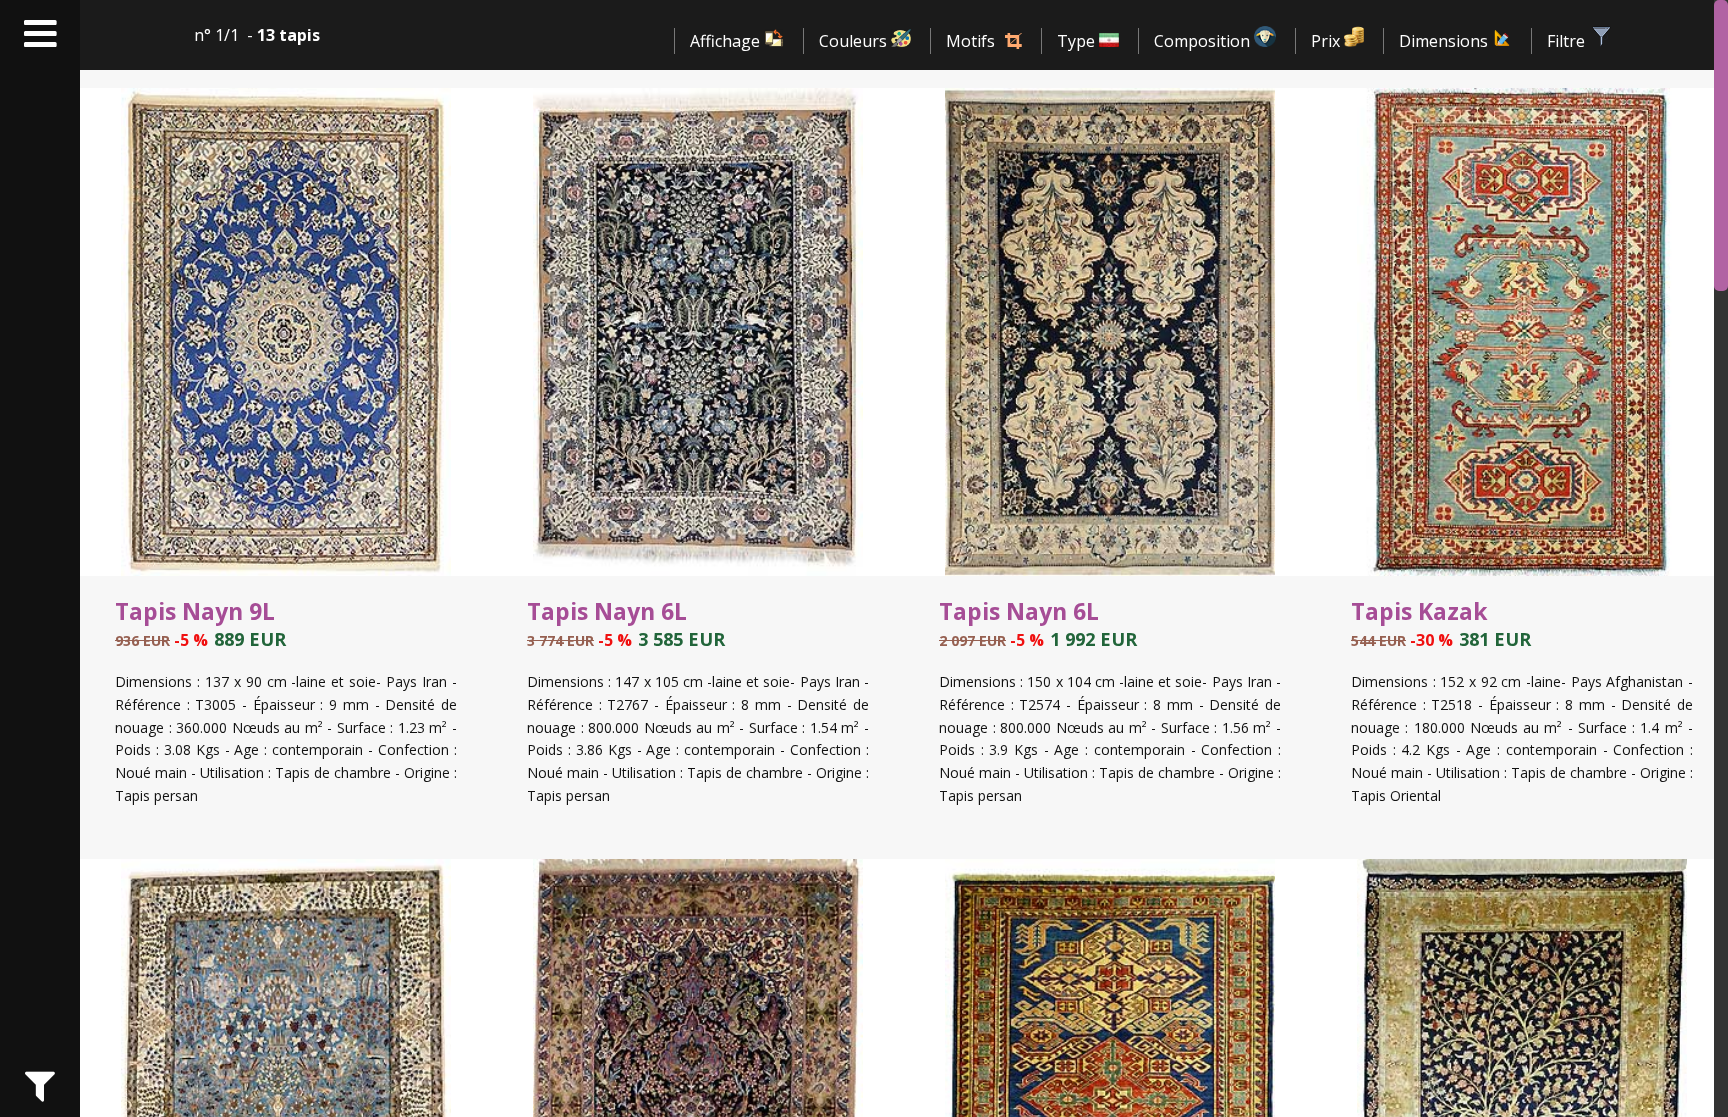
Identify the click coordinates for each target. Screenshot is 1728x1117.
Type (1078, 41)
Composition (1204, 41)
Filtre (1568, 41)
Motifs (970, 41)
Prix (1327, 41)
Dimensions (1445, 41)
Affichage (727, 41)
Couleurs (855, 41)
